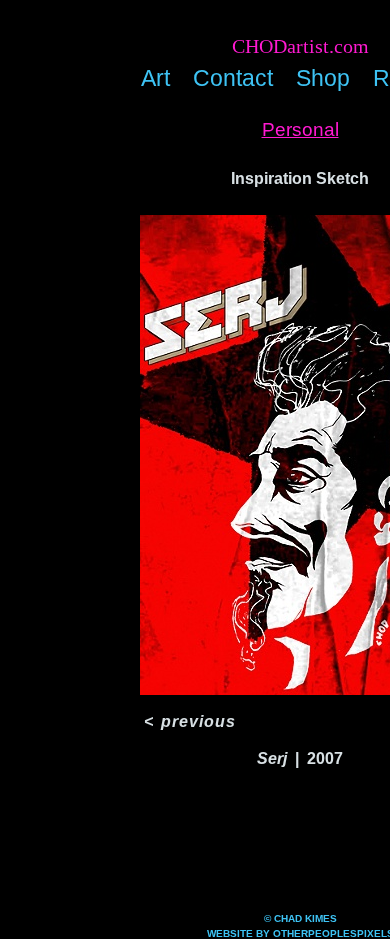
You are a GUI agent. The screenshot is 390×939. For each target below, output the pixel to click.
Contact (233, 78)
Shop (323, 78)
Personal (300, 129)
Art (155, 78)
